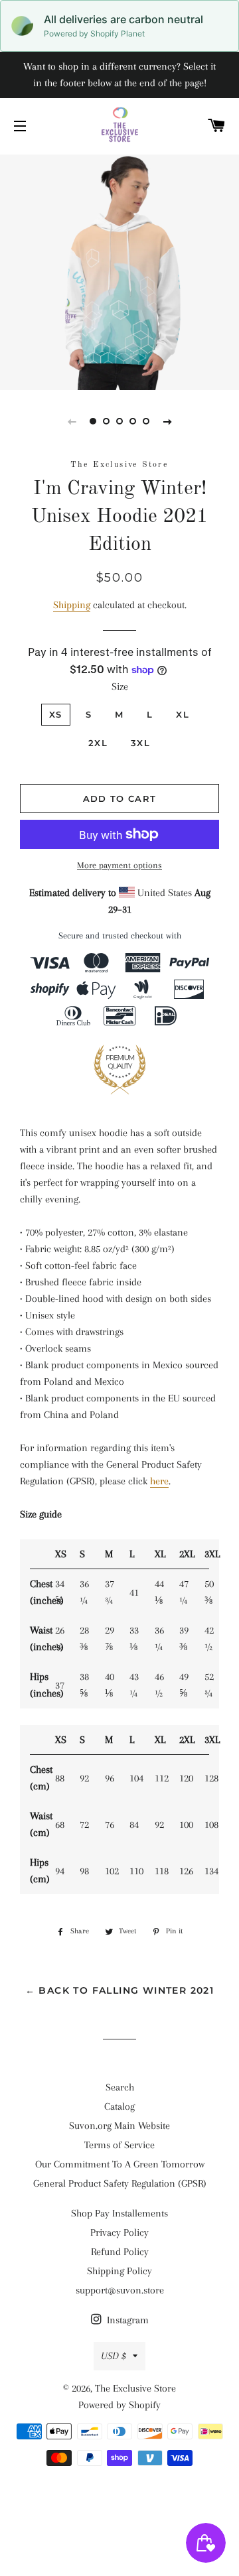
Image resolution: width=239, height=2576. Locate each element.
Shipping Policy (119, 2271)
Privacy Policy (119, 2232)
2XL (98, 743)
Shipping (72, 605)
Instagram (126, 2320)
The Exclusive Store (135, 2388)
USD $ (114, 2356)
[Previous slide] (72, 421)
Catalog (119, 2106)
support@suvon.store (120, 2290)
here (159, 1481)
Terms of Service (119, 2145)
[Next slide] (167, 421)
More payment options (119, 865)
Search (120, 2087)
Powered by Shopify (119, 2405)
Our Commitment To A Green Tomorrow (120, 2164)
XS (56, 714)
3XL (140, 743)
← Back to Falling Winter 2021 (120, 1990)
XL (183, 714)
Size (120, 686)
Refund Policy (120, 2252)
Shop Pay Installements (119, 2213)
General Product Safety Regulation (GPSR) (120, 2183)
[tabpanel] (119, 271)
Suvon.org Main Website (119, 2126)
